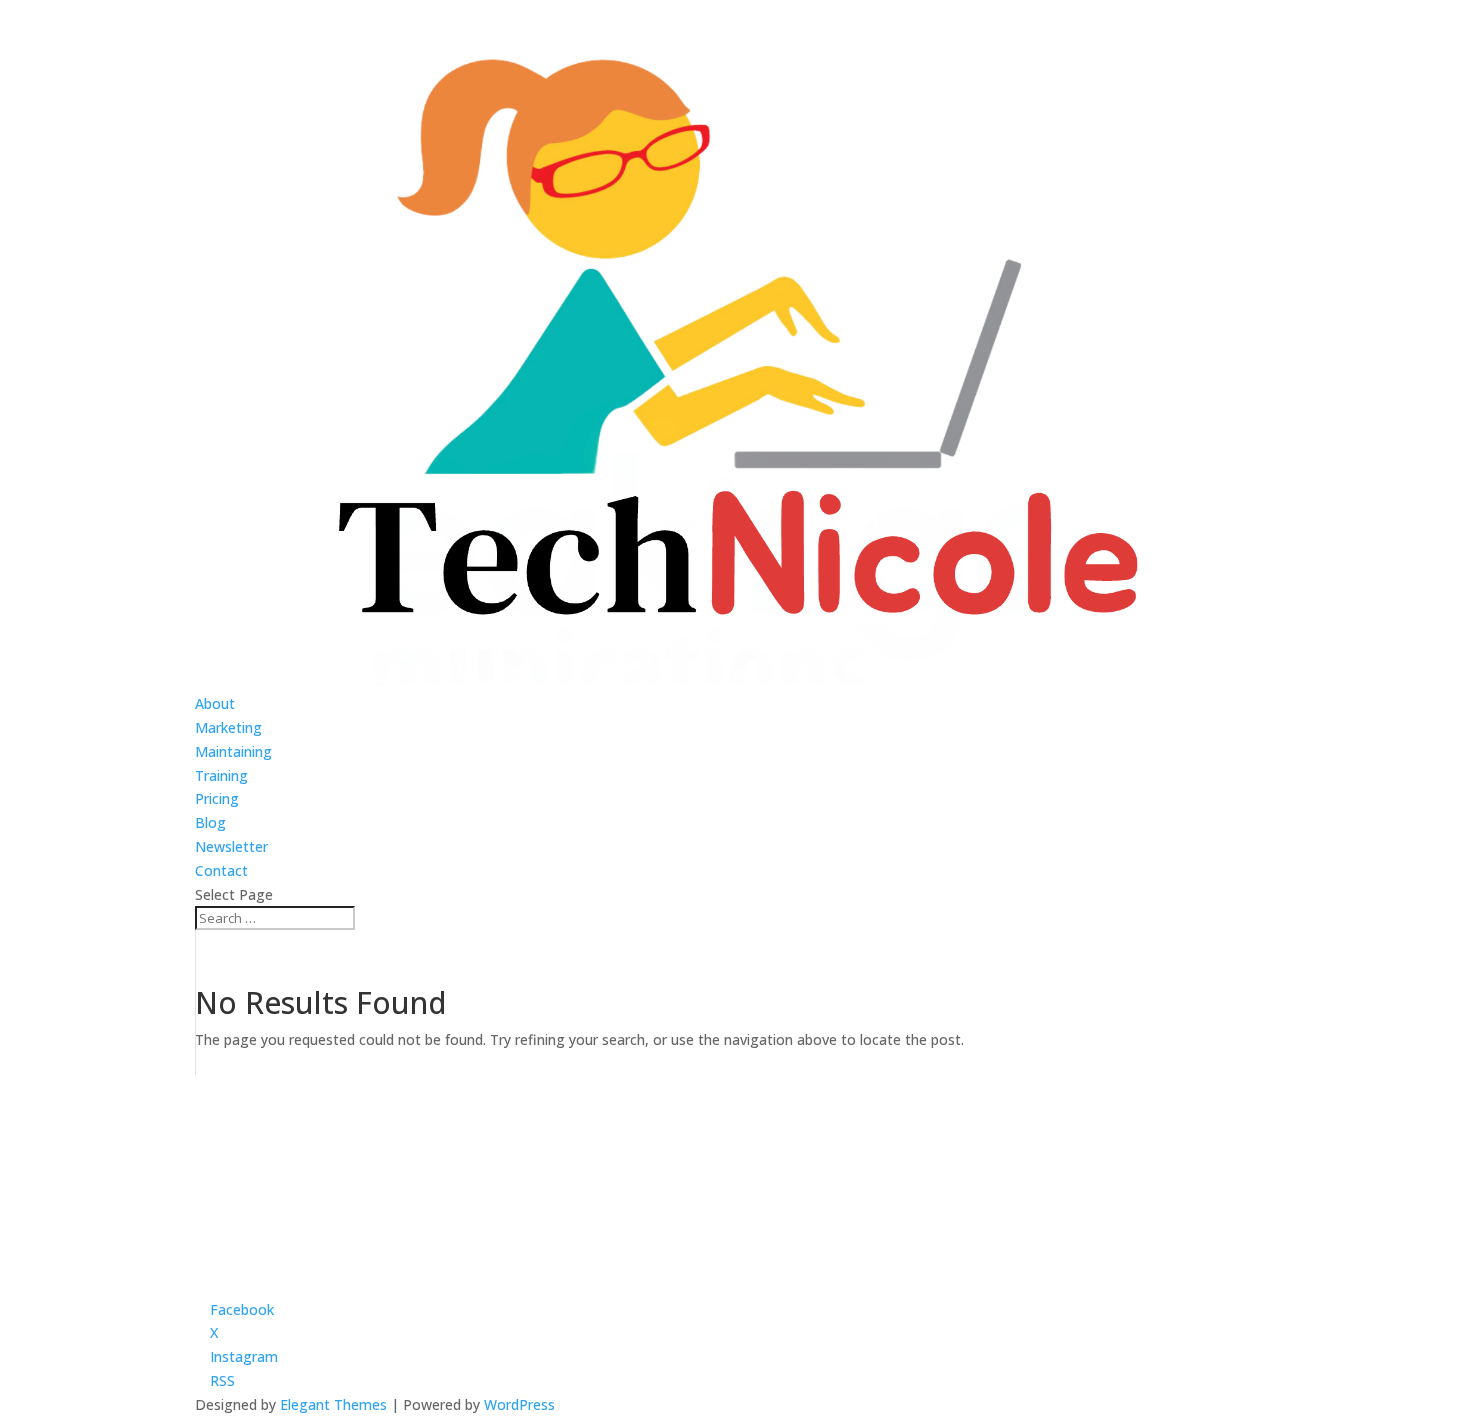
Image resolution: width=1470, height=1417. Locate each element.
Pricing (217, 798)
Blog (210, 822)
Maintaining (233, 751)
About (215, 703)
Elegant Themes (333, 1404)
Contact (221, 870)
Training (221, 775)
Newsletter (231, 846)
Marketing (228, 727)
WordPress (519, 1404)
